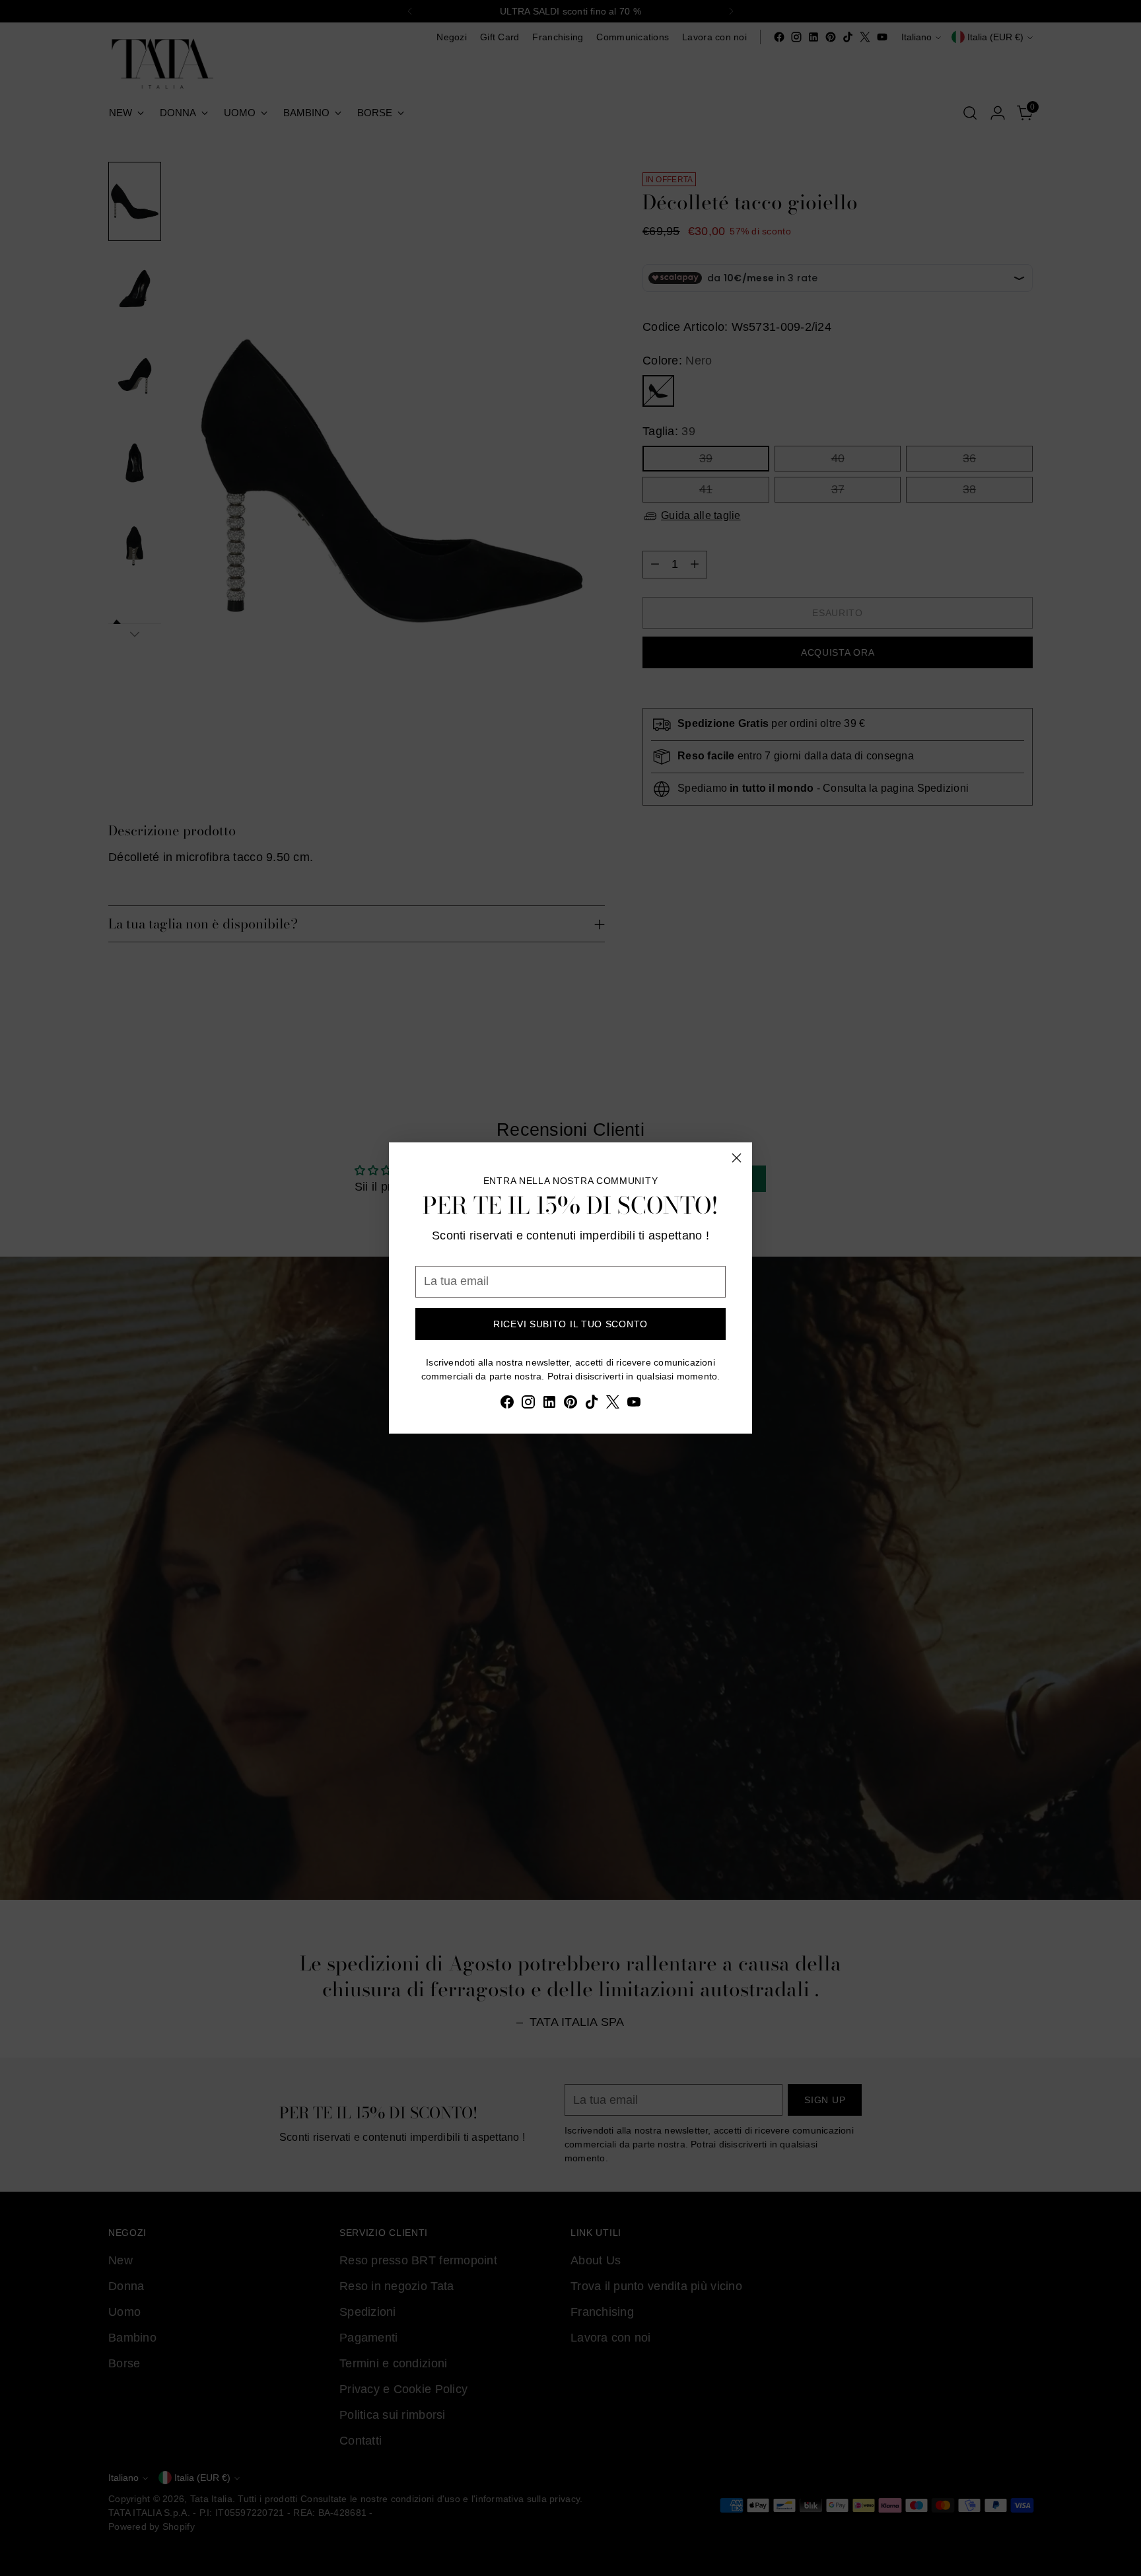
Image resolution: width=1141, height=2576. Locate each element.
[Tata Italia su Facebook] (507, 1405)
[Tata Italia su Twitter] (613, 1405)
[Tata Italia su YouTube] (634, 1405)
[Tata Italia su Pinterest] (570, 1405)
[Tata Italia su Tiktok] (592, 1405)
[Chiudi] (737, 1158)
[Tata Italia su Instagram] (528, 1405)
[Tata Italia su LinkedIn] (549, 1405)
